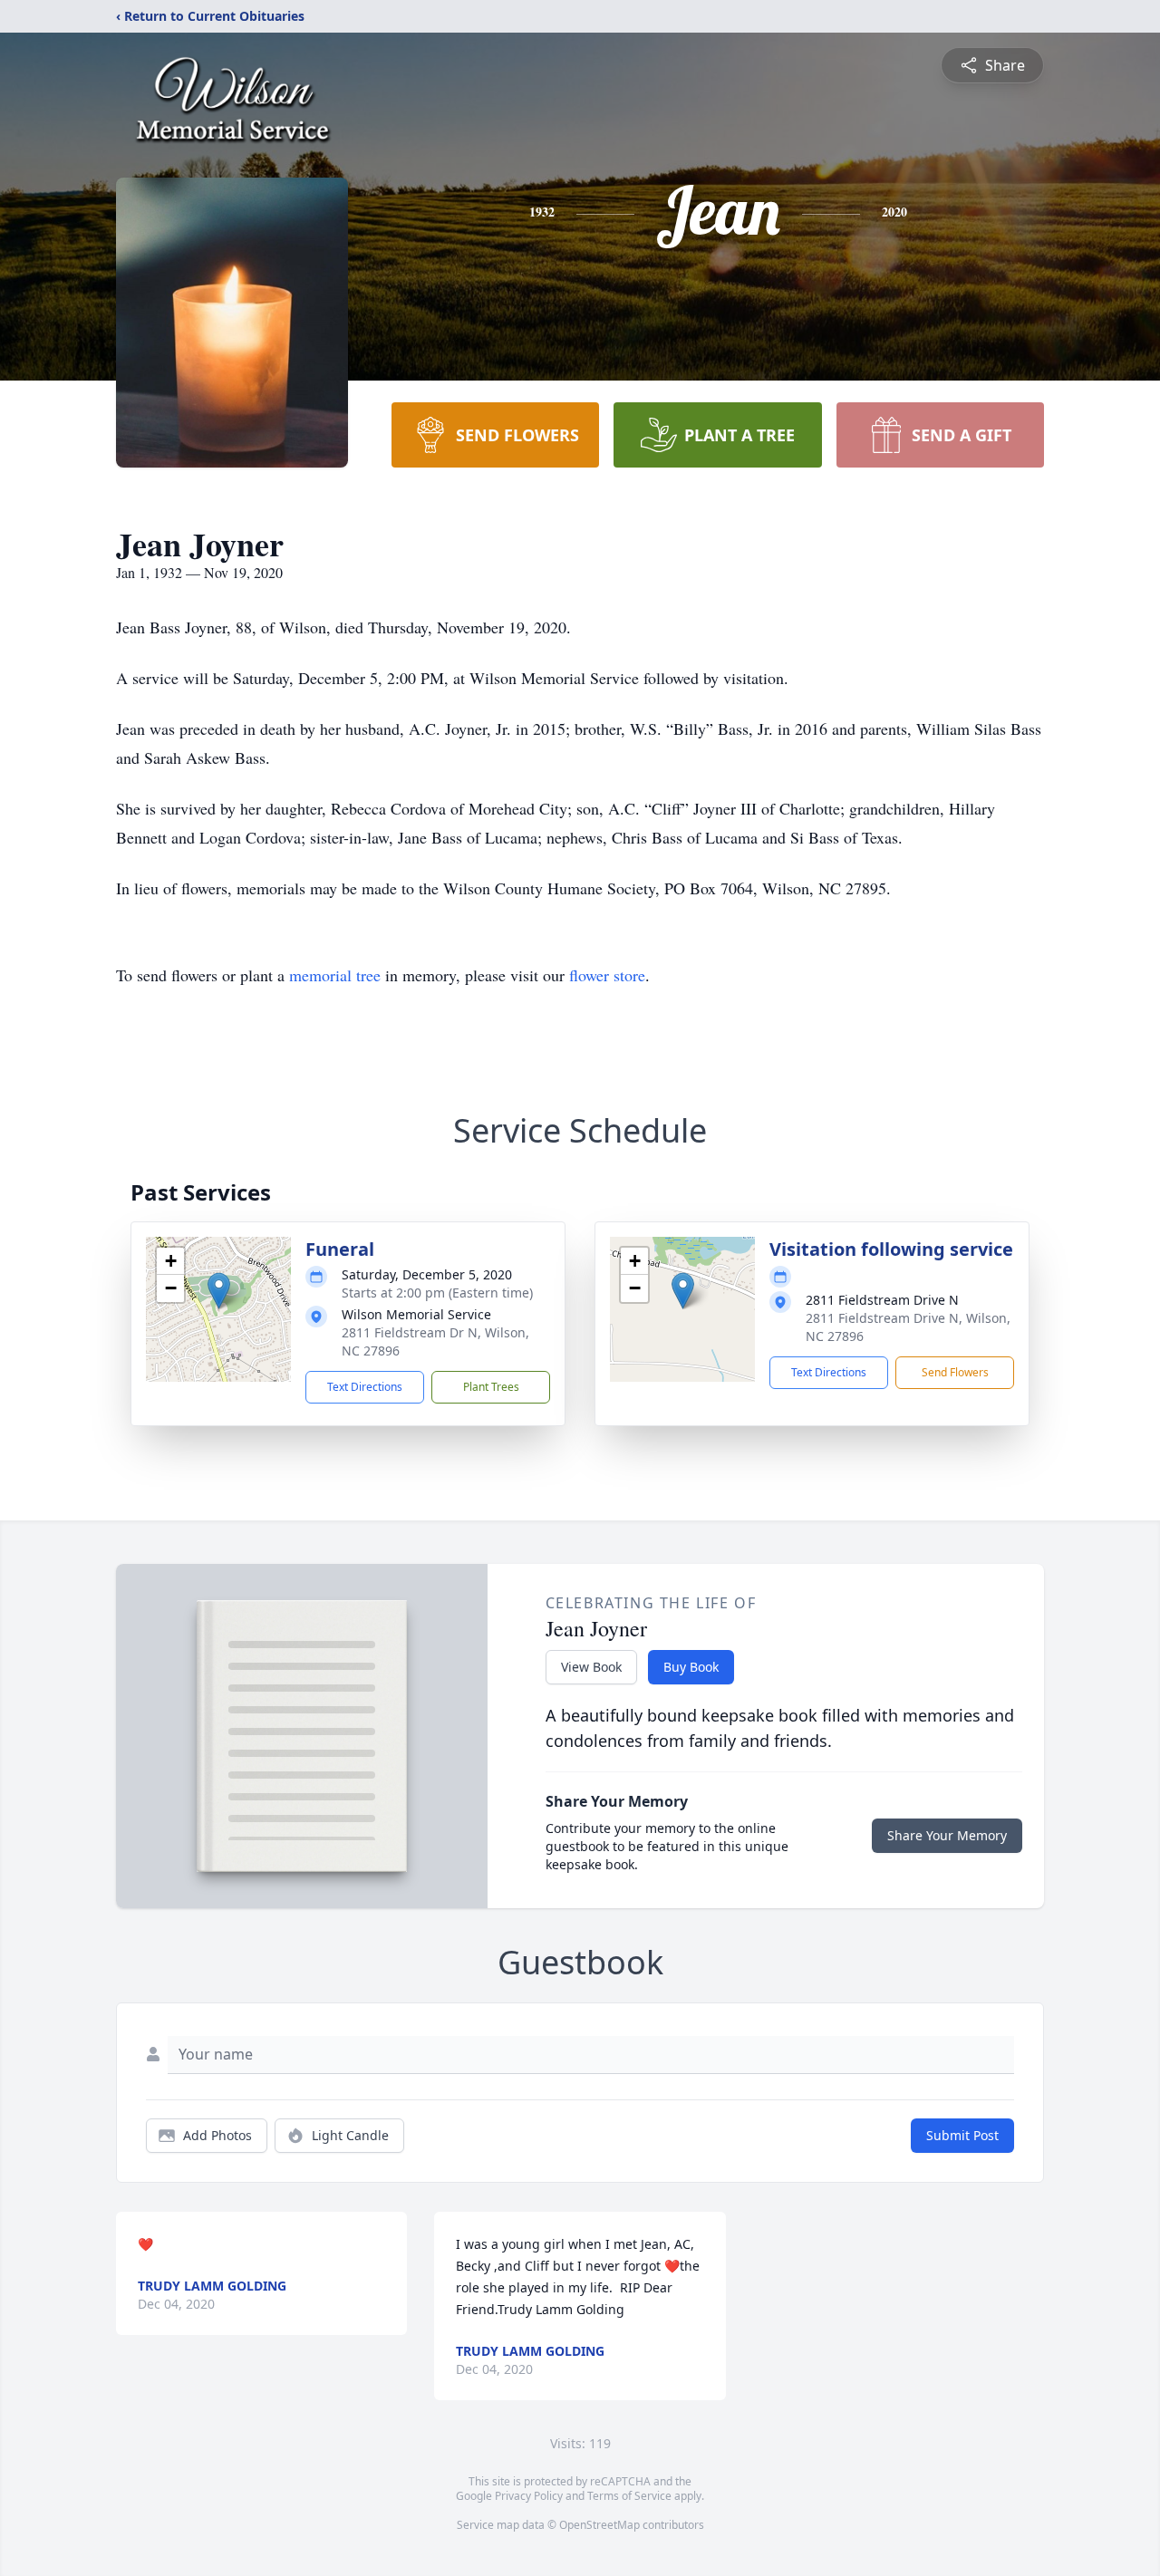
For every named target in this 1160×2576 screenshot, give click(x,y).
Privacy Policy (529, 2496)
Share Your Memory (947, 1835)
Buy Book (691, 1667)
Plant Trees (491, 1387)
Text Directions (365, 1387)
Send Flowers (955, 1372)
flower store (607, 975)
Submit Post (962, 2135)
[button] (219, 1291)
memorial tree (335, 975)
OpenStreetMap (599, 2525)
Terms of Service (629, 2496)
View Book (591, 1667)
